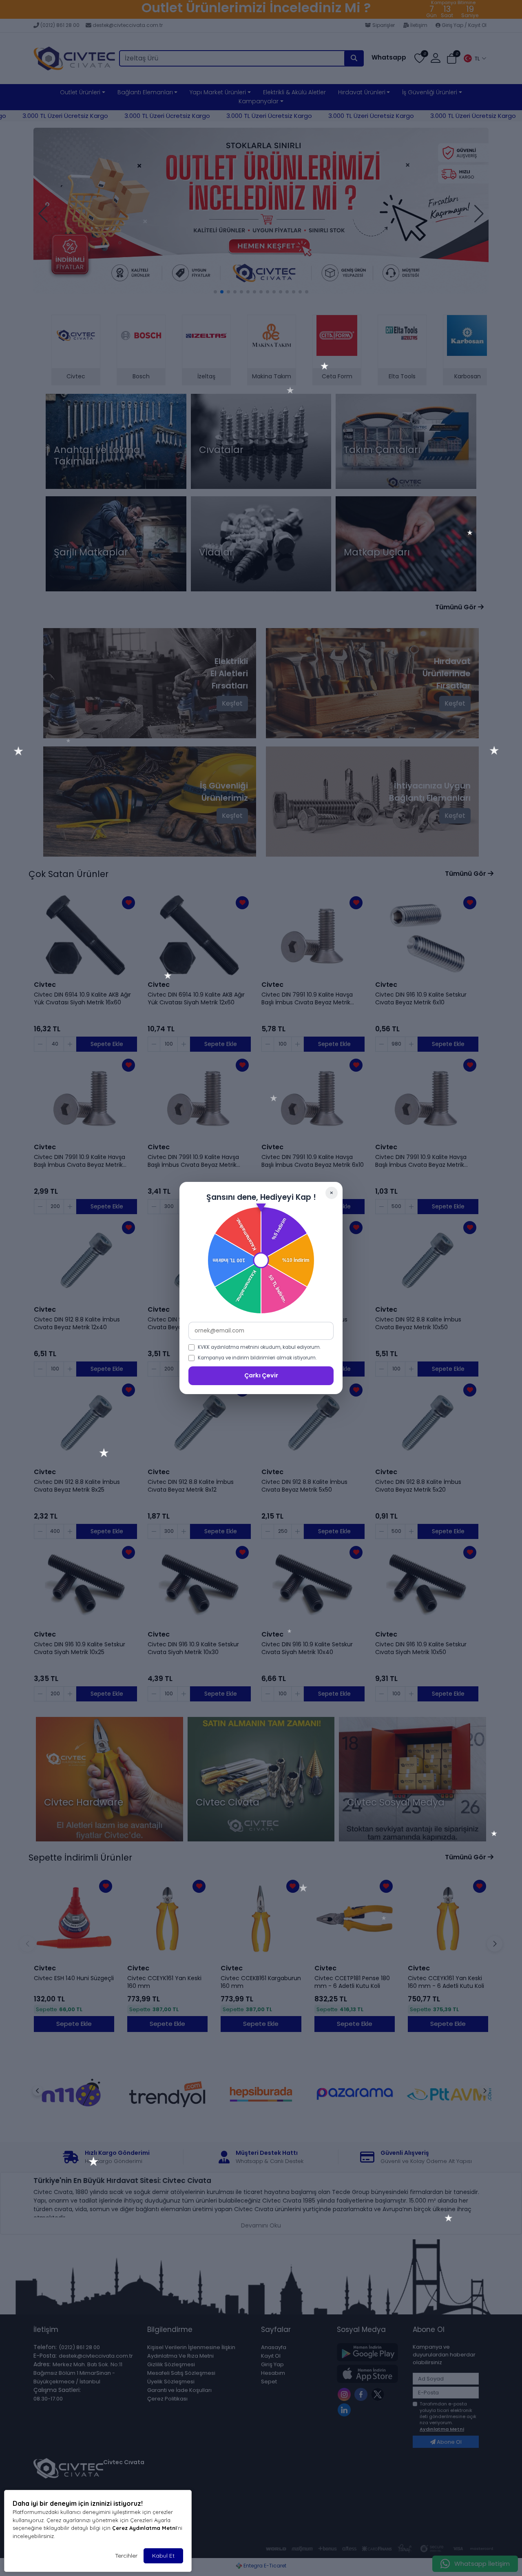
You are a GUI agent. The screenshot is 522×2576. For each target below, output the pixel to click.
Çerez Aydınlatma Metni (144, 2528)
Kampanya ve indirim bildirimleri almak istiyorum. (257, 1358)
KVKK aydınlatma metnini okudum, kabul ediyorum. (259, 1347)
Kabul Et (163, 2556)
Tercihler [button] (126, 2556)
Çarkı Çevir (261, 1375)
